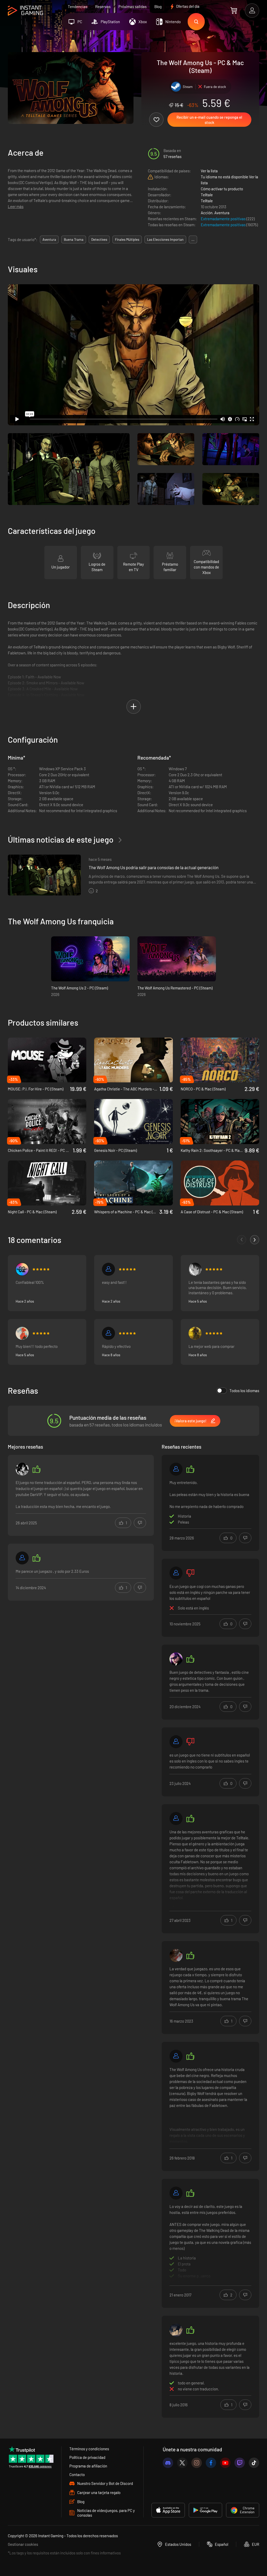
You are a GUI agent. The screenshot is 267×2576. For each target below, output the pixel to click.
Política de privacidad (87, 2457)
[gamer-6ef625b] (22, 1558)
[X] (182, 2463)
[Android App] (205, 2510)
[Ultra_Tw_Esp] (176, 1659)
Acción (207, 213)
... (193, 239)
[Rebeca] (176, 1955)
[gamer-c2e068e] (108, 1269)
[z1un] (22, 1469)
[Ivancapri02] (22, 1269)
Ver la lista (209, 171)
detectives (99, 239)
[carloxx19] (176, 2330)
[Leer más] (210, 1868)
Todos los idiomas (244, 1391)
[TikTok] (254, 2463)
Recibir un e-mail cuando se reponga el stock (209, 120)
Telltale (207, 195)
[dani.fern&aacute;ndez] (176, 1573)
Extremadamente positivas (224, 219)
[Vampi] (22, 1333)
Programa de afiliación (88, 2466)
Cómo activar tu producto (222, 189)
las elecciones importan (165, 239)
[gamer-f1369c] (176, 2193)
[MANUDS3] (176, 1742)
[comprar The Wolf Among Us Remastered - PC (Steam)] (177, 959)
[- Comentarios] (242, 1240)
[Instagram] (197, 2463)
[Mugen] (176, 2056)
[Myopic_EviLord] (195, 1269)
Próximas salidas (132, 7)
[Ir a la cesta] (234, 10)
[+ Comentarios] (255, 1240)
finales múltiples (127, 239)
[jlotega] (176, 1819)
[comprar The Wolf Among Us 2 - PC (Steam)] (90, 959)
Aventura (222, 213)
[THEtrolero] (195, 1333)
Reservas (103, 7)
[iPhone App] (168, 2510)
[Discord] (168, 2463)
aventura (49, 239)
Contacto (77, 2474)
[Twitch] (240, 2463)
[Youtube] (225, 2463)
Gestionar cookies (23, 2544)
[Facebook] (211, 2463)
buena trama (74, 239)
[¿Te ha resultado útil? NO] (140, 1523)
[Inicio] (25, 11)
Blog (158, 7)
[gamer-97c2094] (176, 1469)
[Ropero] (108, 1333)
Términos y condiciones (89, 2449)
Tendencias (78, 7)
